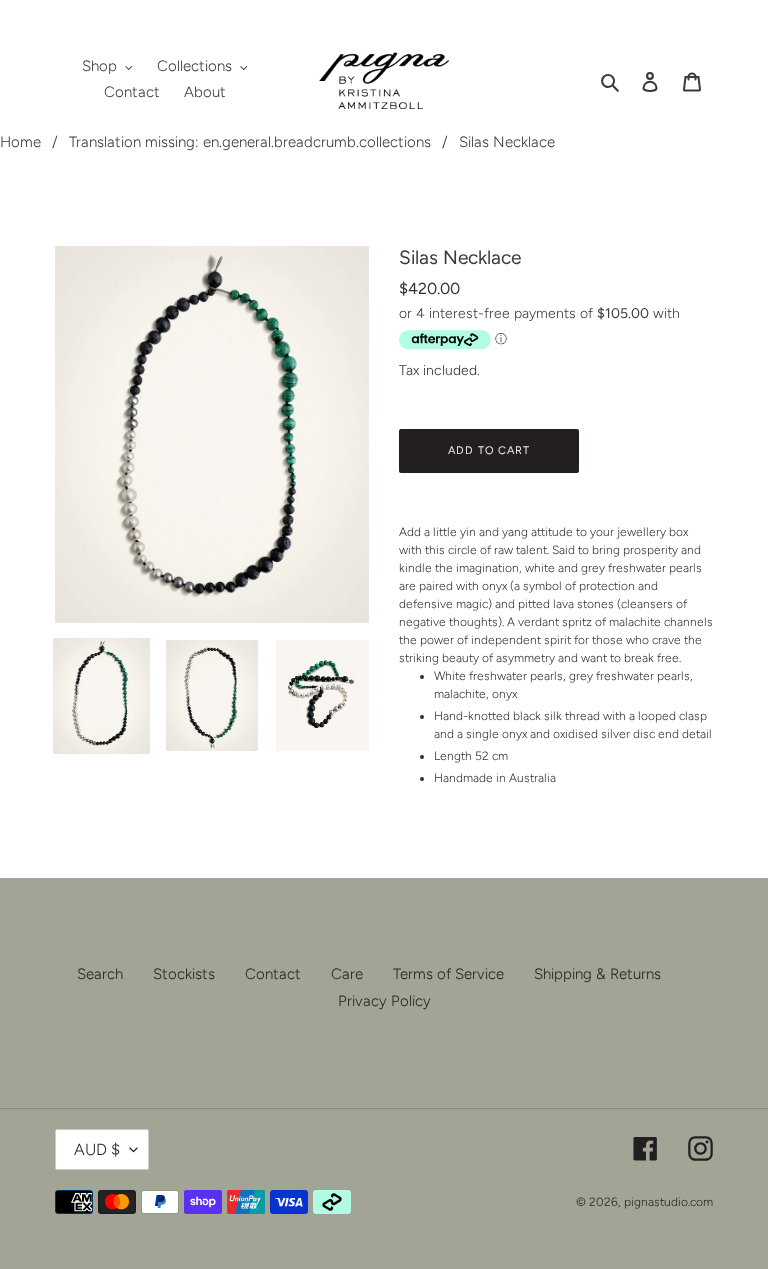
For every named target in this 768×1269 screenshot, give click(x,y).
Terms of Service (448, 974)
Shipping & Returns (597, 974)
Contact (273, 974)
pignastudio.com (668, 1202)
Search (100, 974)
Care (347, 974)
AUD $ (97, 1149)
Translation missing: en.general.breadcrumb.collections (250, 142)
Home (20, 142)
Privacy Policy (384, 1001)
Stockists (184, 974)
